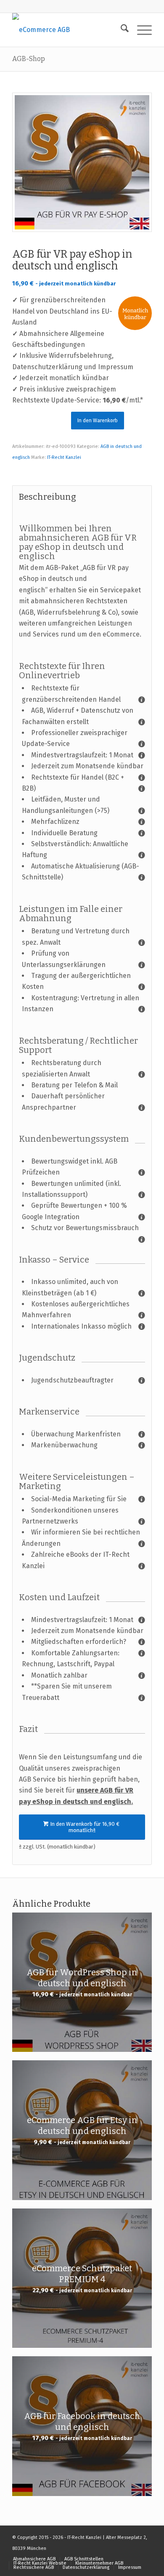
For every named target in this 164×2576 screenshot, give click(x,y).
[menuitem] (120, 30)
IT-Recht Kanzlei (64, 457)
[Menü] (140, 30)
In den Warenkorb (98, 421)
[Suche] (120, 30)
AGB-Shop (29, 59)
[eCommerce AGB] (68, 30)
